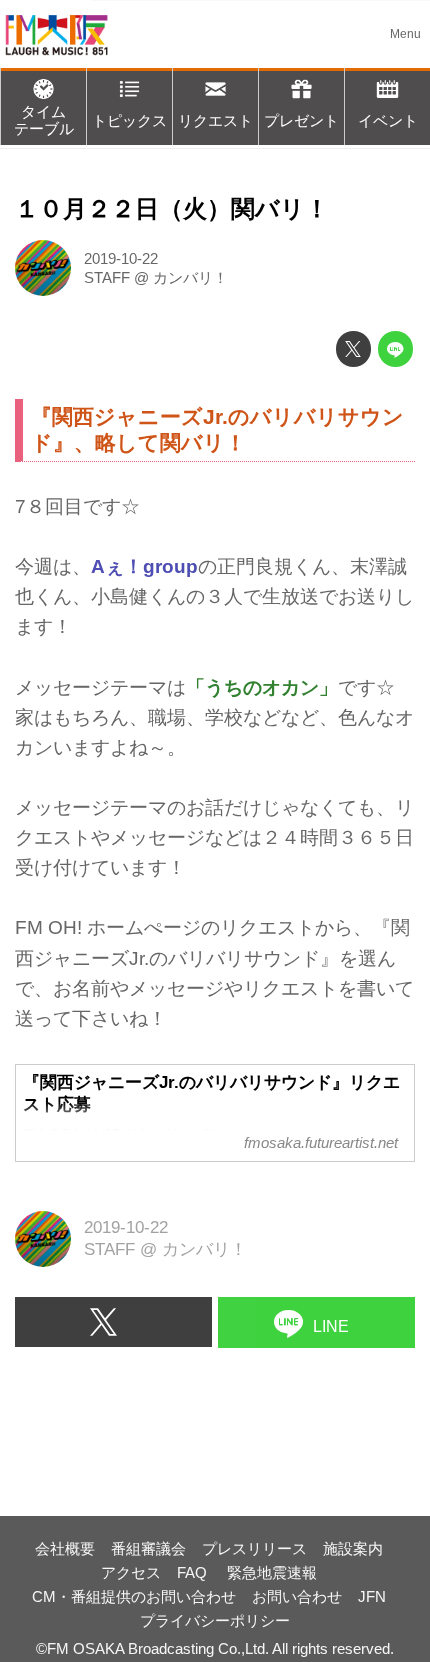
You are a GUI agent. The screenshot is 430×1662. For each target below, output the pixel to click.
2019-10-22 (121, 258)
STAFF (107, 277)
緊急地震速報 (272, 1572)
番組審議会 (148, 1548)
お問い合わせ (297, 1596)
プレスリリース (254, 1548)
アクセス (131, 1572)
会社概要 (65, 1548)
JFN (372, 1596)
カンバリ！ (190, 277)
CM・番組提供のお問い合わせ (134, 1596)
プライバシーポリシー (215, 1620)
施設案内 (353, 1548)
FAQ (194, 1572)
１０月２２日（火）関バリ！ (172, 209)
